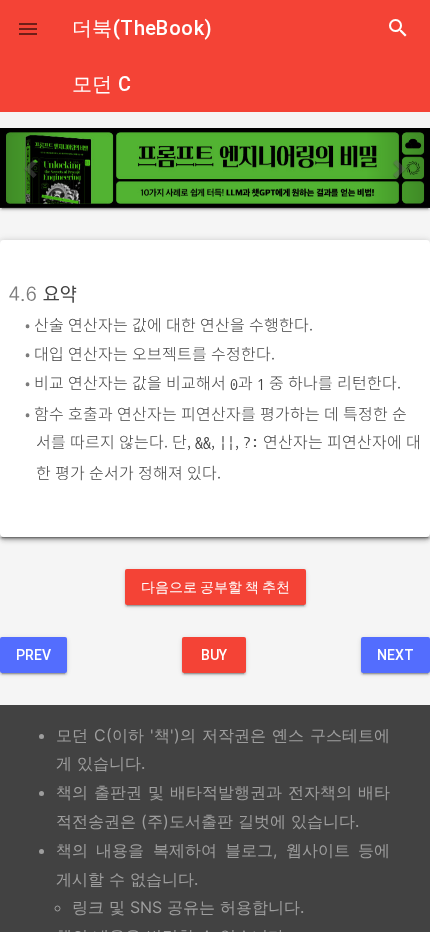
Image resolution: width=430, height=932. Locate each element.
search (398, 28)
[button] (28, 28)
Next (395, 655)
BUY (214, 655)
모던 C (102, 84)
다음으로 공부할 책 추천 (215, 587)
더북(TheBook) (142, 28)
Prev (33, 655)
